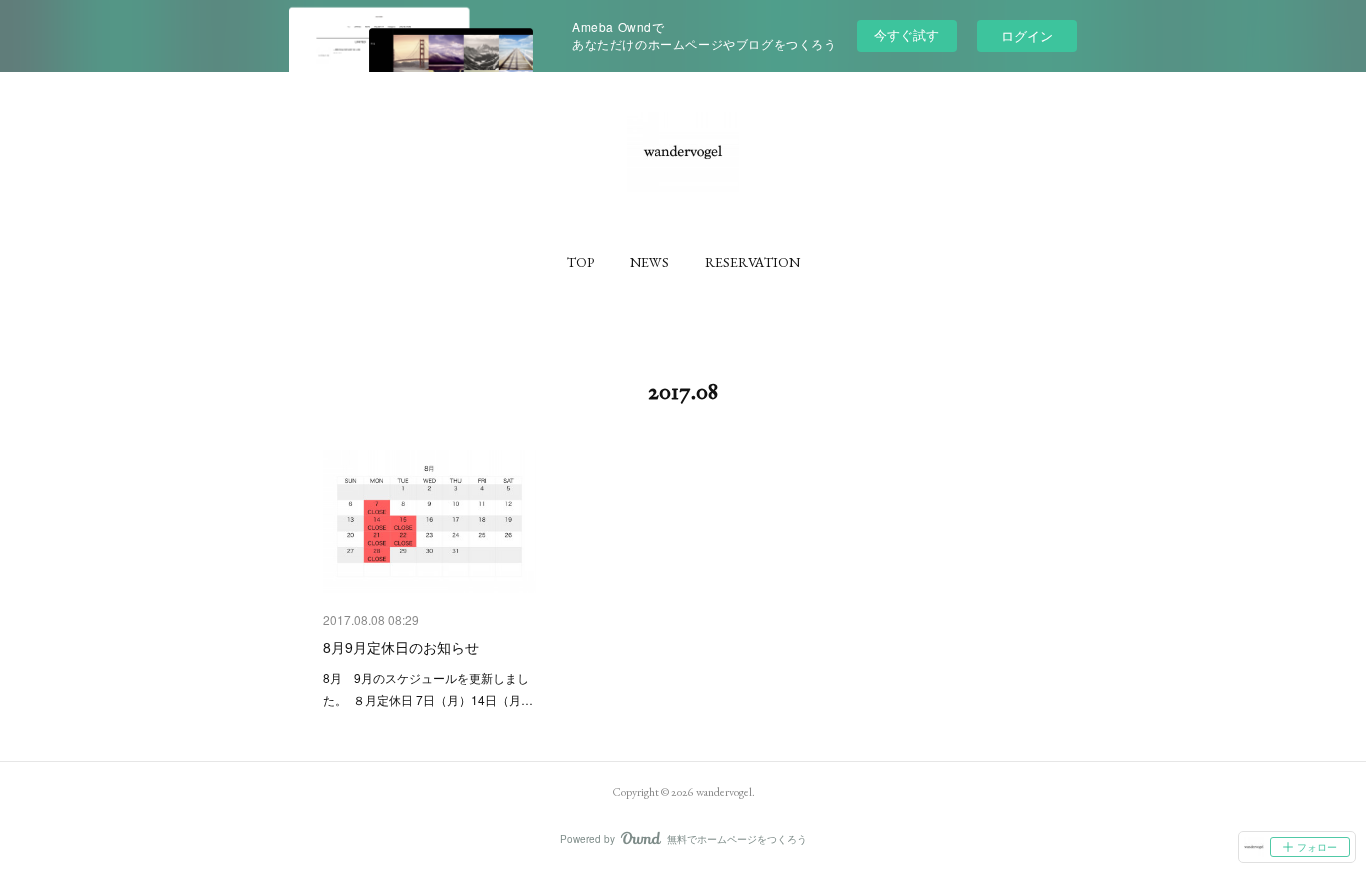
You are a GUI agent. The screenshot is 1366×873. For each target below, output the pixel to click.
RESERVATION (752, 262)
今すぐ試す (906, 34)
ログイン (1027, 35)
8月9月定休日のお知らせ (401, 647)
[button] (580, 262)
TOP (580, 262)
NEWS (649, 262)
